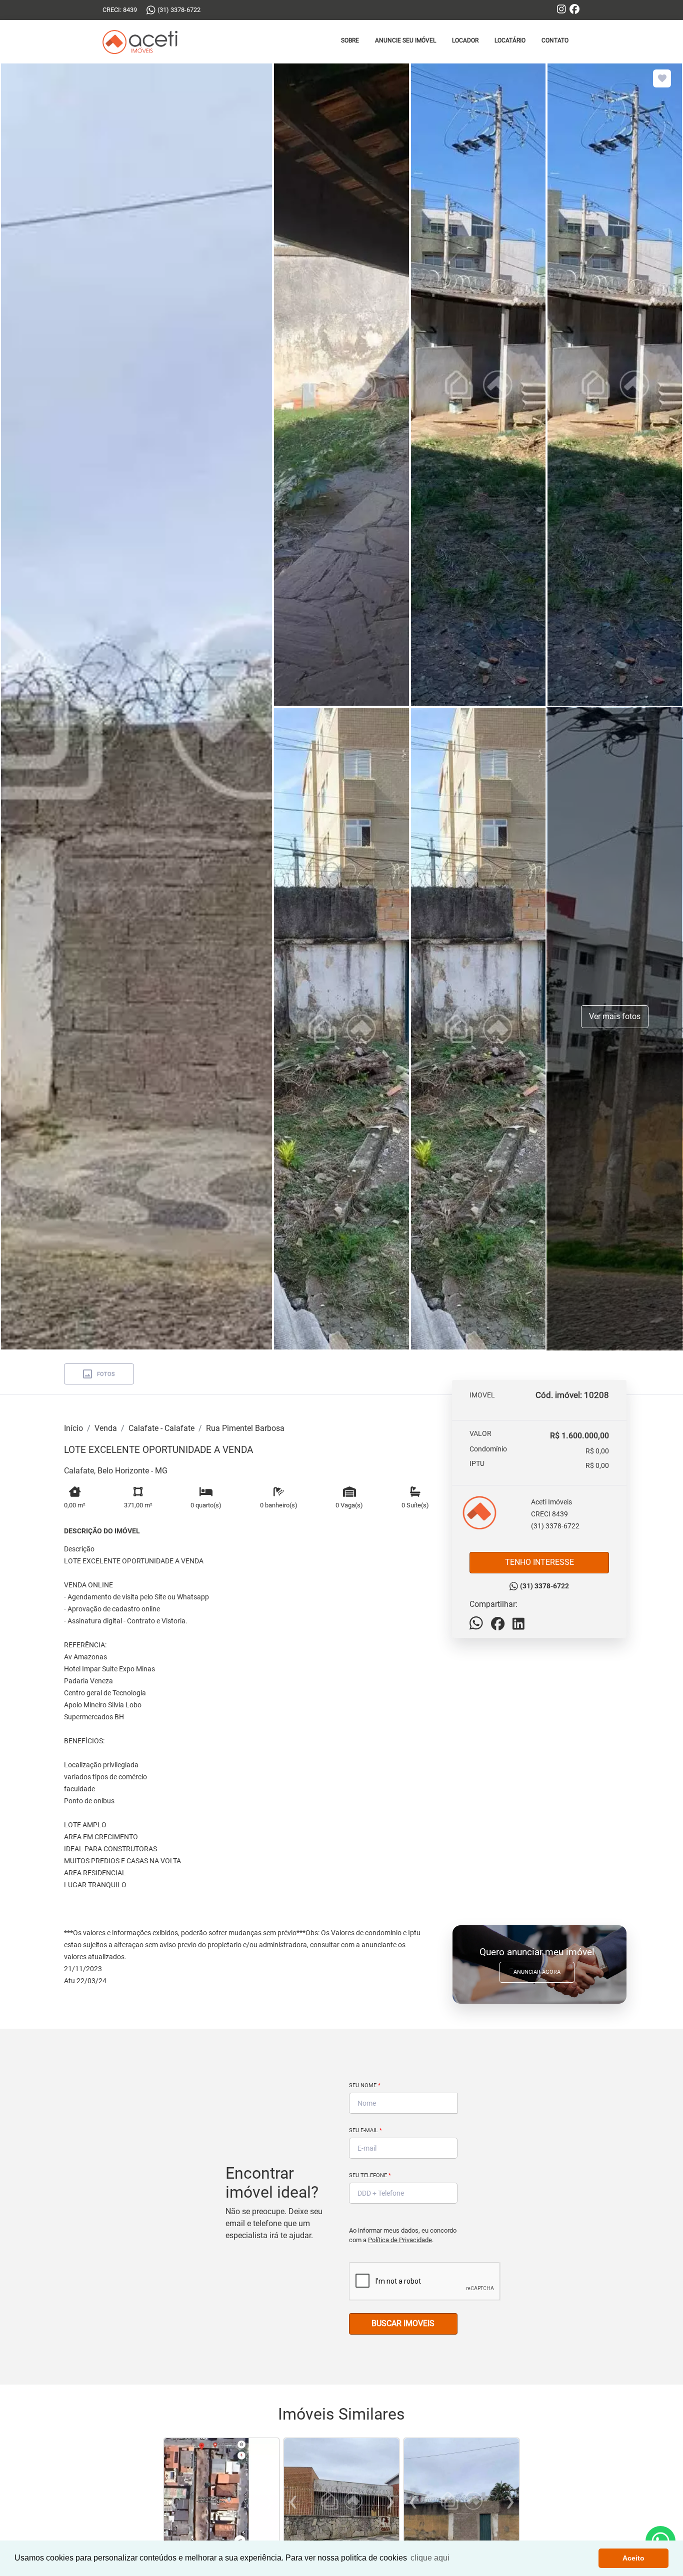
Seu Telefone (370, 2175)
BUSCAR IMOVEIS (403, 2323)
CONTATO (555, 40)
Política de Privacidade (400, 2240)
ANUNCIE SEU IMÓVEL (405, 40)
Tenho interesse (539, 1562)
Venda (106, 1428)
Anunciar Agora (537, 1972)
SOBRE (350, 40)
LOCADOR (465, 40)
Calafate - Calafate (161, 1428)
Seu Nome (365, 2085)
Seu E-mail (365, 2130)
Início (73, 1428)
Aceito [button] (633, 2558)
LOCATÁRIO (510, 40)
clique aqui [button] (430, 2558)
